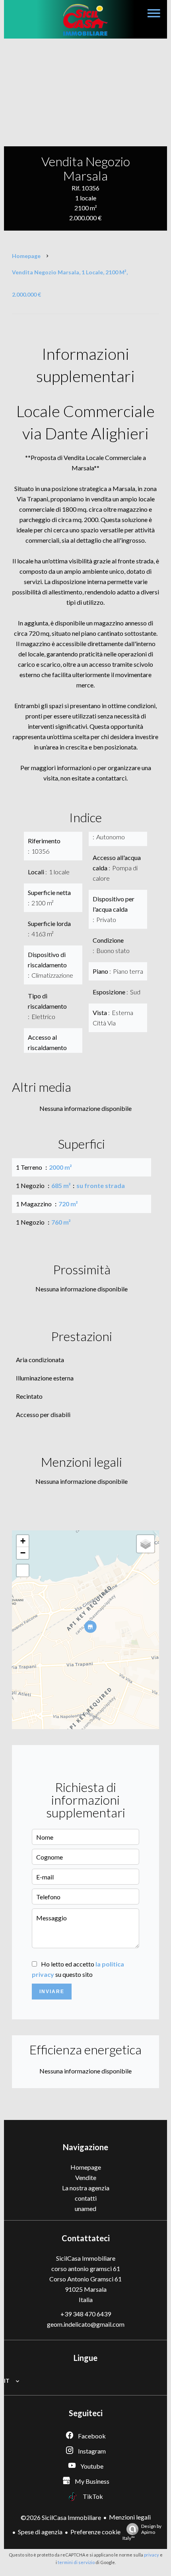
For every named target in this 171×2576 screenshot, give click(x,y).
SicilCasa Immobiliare (86, 2258)
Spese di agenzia (40, 2532)
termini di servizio (76, 2562)
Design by (142, 2532)
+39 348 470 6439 (86, 2314)
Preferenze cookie (95, 2532)
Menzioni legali (130, 2517)
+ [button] (23, 1541)
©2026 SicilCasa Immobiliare (61, 2517)
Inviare (52, 1992)
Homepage (26, 256)
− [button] (23, 1553)
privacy (152, 2555)
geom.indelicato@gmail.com (86, 2324)
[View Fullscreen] (23, 1570)
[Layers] (146, 1544)
